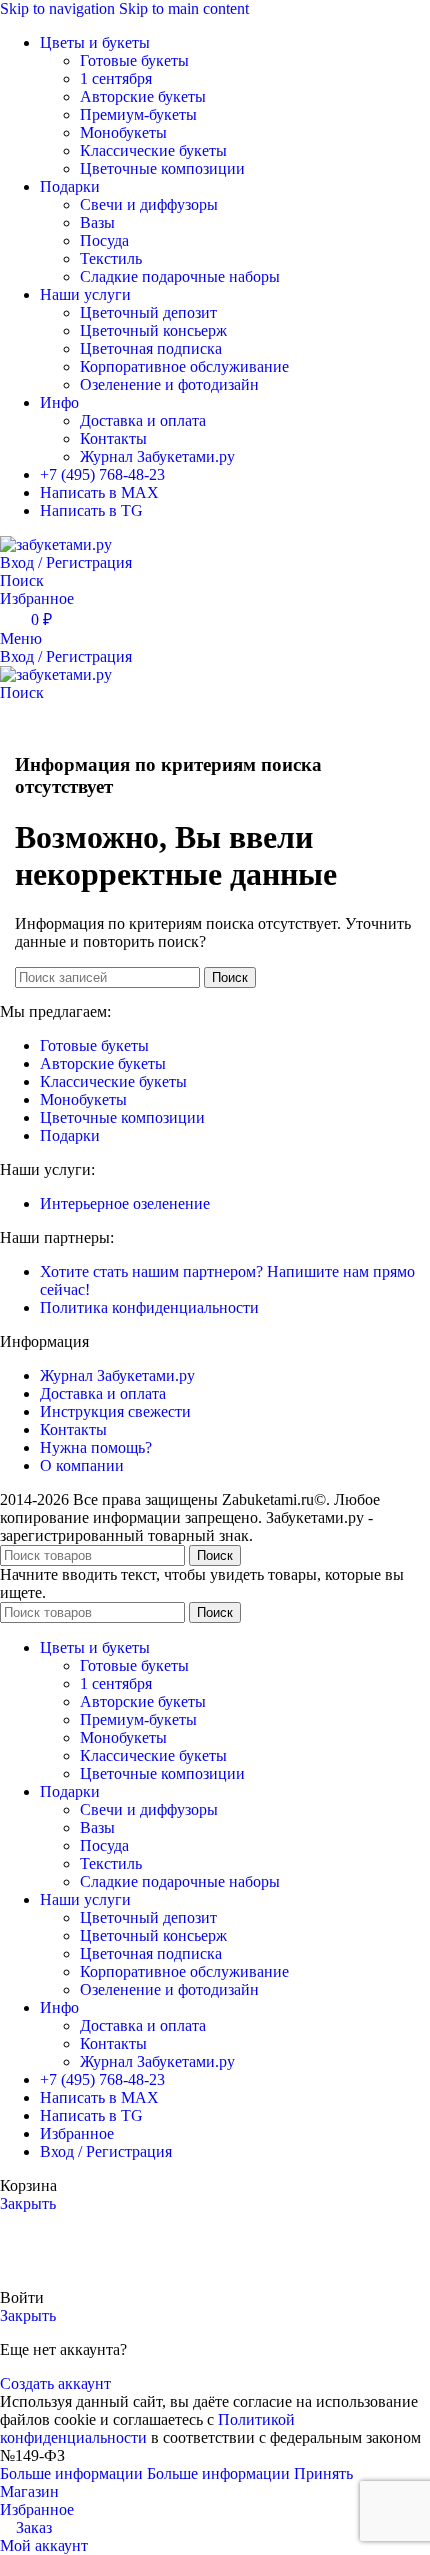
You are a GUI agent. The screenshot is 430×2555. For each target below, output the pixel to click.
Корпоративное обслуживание (184, 366)
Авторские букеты (143, 96)
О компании (82, 1465)
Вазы (97, 222)
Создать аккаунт (55, 2383)
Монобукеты (123, 132)
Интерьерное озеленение (125, 1203)
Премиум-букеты (138, 114)
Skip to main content (184, 8)
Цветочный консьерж (153, 330)
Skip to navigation (59, 8)
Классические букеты (153, 150)
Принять (323, 2473)
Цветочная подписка (151, 348)
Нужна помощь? (96, 1447)
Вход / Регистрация (106, 2151)
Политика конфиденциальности (149, 1307)
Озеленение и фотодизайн (169, 384)
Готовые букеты (134, 60)
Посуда (104, 240)
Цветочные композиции (162, 168)
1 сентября (116, 78)
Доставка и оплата (143, 420)
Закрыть (28, 2203)
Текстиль (111, 258)
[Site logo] (56, 544)
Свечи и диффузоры (149, 204)
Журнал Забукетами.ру (157, 456)
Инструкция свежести (115, 1411)
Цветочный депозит (148, 312)
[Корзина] (6, 710)
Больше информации (145, 2473)
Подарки (70, 1135)
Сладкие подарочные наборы (180, 276)
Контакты (113, 438)
